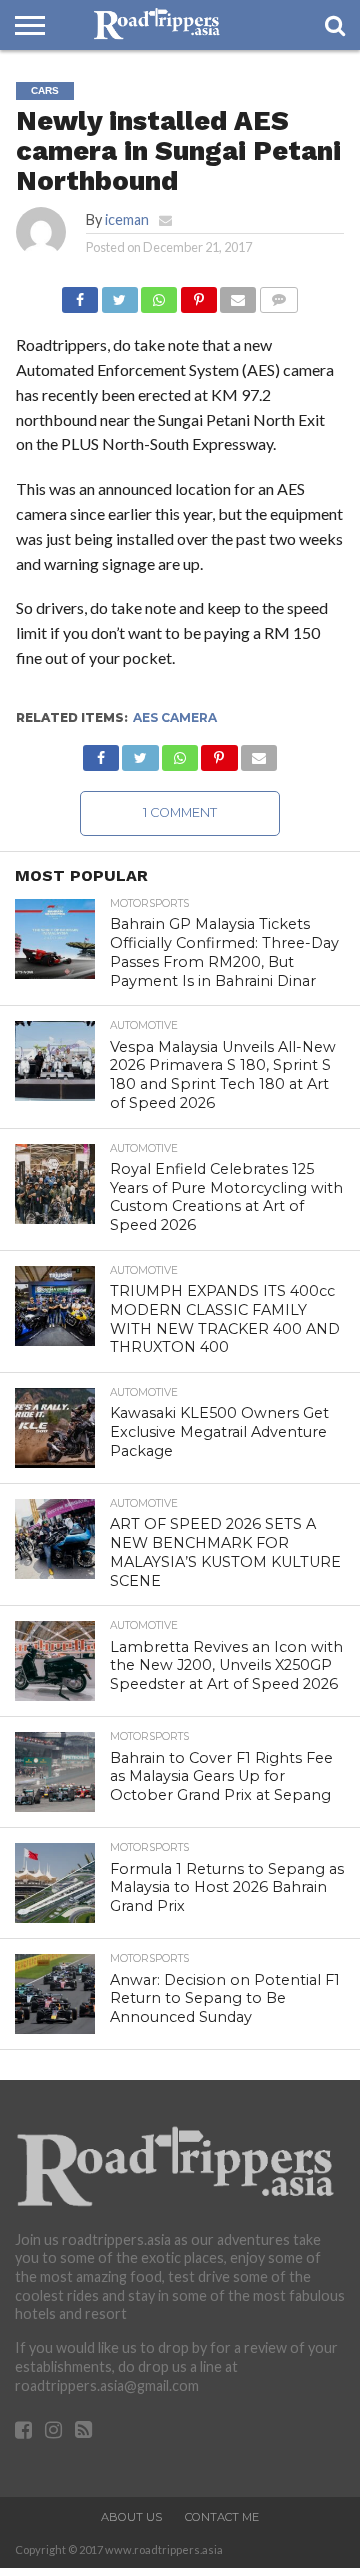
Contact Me (222, 2517)
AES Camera (175, 717)
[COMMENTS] (278, 294)
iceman (127, 219)
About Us (131, 2517)
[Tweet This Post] (119, 294)
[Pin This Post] (198, 294)
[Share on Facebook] (80, 294)
